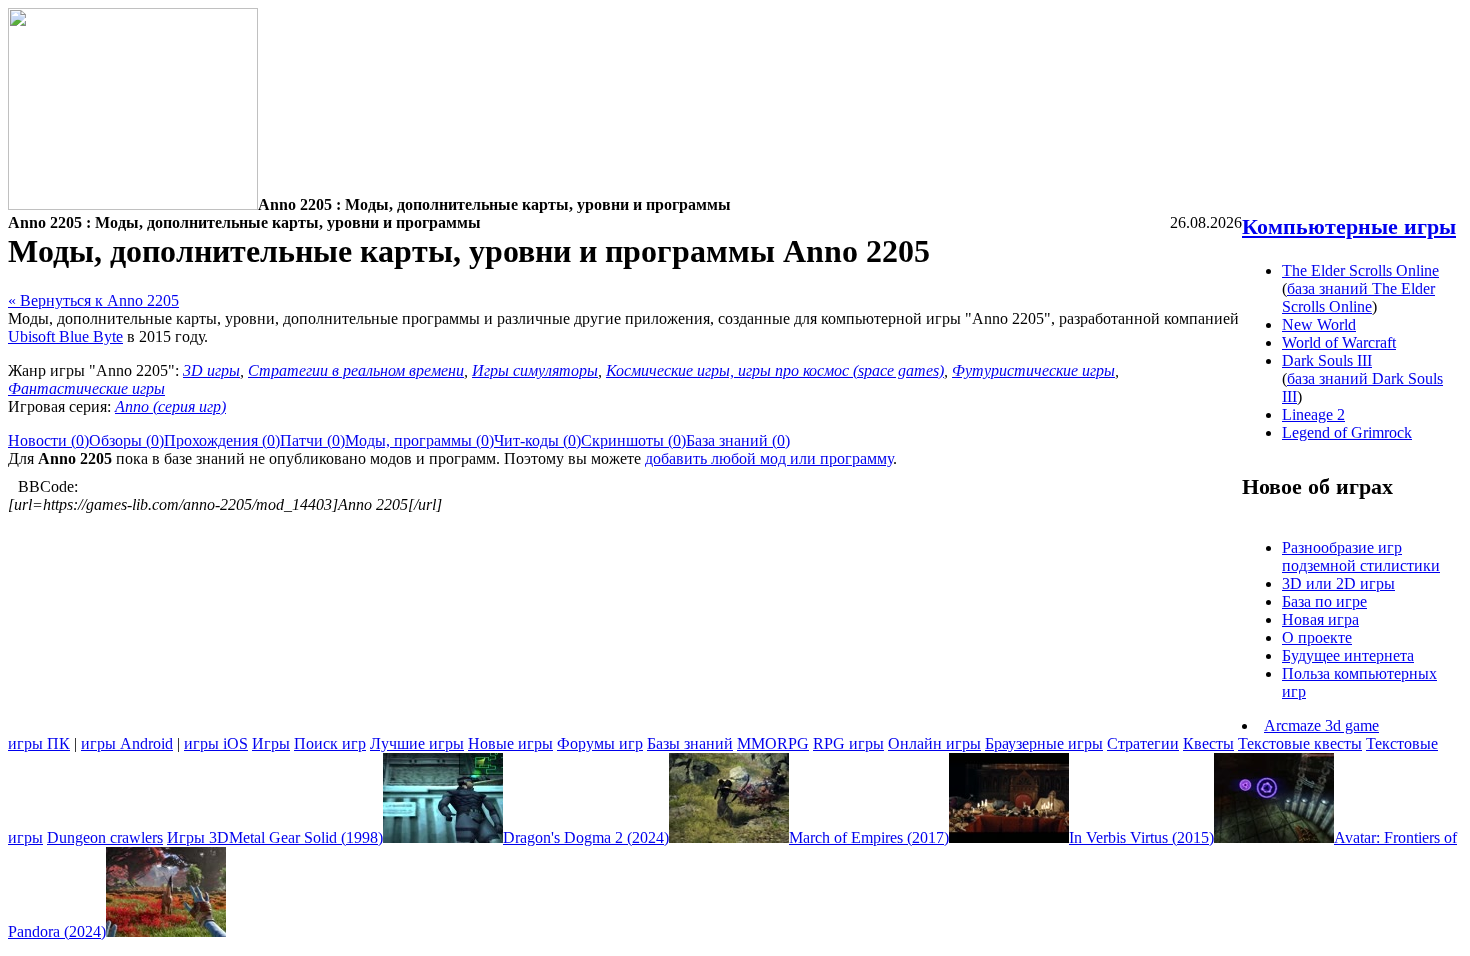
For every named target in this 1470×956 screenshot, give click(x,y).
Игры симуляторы (535, 370)
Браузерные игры (1044, 743)
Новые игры (510, 743)
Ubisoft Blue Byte (65, 336)
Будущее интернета (1348, 655)
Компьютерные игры (1349, 226)
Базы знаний (690, 743)
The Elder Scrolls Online (1360, 270)
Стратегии (1143, 743)
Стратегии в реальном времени (356, 370)
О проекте (1317, 637)
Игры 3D (198, 837)
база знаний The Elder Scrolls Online (1358, 297)
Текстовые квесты (1300, 743)
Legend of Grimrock (1347, 432)
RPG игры (848, 743)
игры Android (127, 743)
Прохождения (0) (222, 440)
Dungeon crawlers (105, 837)
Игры (271, 743)
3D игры (211, 370)
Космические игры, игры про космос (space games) (775, 370)
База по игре (1324, 601)
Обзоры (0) (126, 440)
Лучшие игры (417, 743)
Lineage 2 (1313, 414)
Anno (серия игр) (170, 406)
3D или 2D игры (1338, 583)
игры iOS (216, 743)
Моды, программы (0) (419, 440)
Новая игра (1320, 619)
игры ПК (39, 743)
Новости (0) (48, 440)
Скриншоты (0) (633, 440)
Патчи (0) (312, 440)
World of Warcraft (1339, 342)
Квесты (1208, 743)
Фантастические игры (86, 388)
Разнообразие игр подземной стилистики (1361, 556)
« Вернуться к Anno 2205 (93, 300)
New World (1319, 324)
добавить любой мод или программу (769, 458)
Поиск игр (330, 743)
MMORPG (773, 743)
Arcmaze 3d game (1321, 725)
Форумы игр (600, 743)
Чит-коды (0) (537, 440)
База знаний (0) (738, 440)
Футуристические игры (1033, 370)
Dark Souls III (1327, 360)
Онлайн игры (934, 743)
